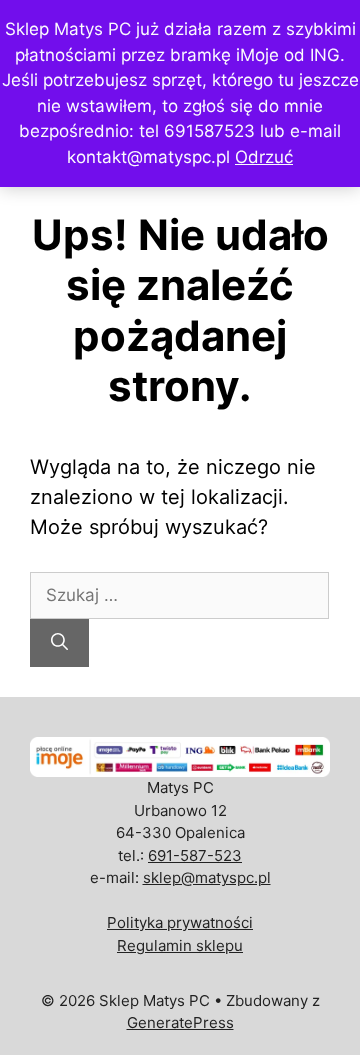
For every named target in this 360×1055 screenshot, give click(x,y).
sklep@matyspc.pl (207, 877)
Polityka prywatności (180, 922)
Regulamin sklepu (180, 945)
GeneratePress (180, 1022)
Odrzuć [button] (264, 157)
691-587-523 (195, 855)
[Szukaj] (59, 643)
